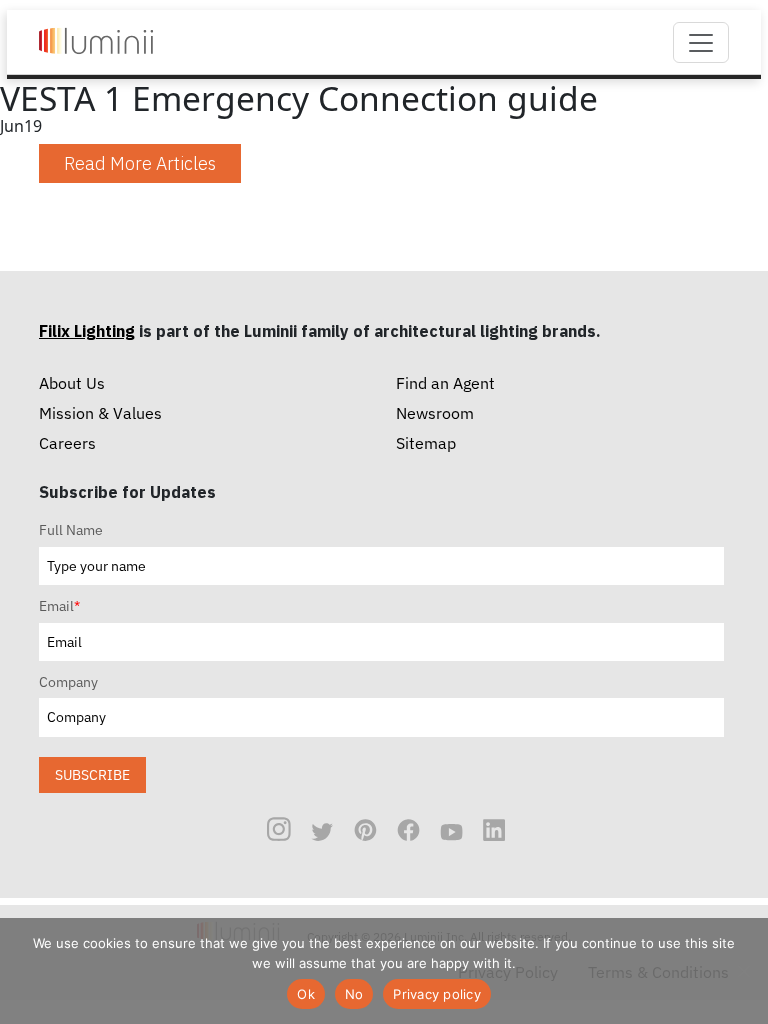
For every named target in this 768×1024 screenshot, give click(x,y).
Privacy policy (437, 994)
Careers (67, 443)
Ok (306, 994)
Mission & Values (100, 413)
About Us (72, 383)
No (354, 994)
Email (59, 606)
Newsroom (435, 413)
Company (68, 682)
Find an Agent (445, 383)
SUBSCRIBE (92, 774)
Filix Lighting (87, 331)
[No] (743, 971)
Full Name (71, 530)
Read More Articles (140, 163)
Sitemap (426, 443)
